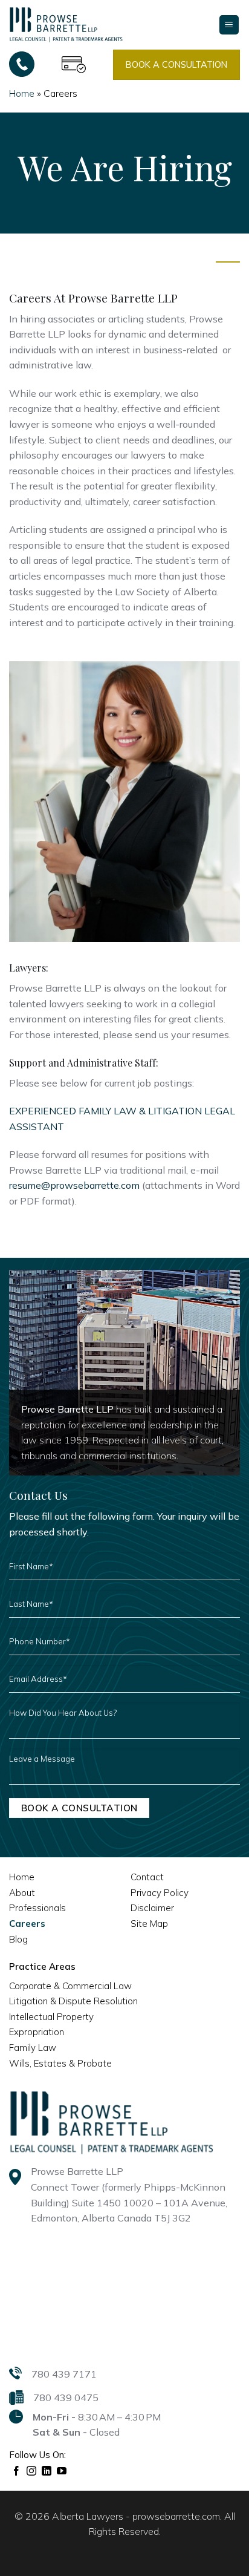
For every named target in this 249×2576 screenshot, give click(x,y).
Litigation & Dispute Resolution (73, 2001)
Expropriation (37, 2032)
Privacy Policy (160, 1893)
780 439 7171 (64, 2374)
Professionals (37, 1908)
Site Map (149, 1924)
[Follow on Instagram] (32, 2471)
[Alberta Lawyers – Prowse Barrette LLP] (66, 24)
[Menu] (229, 25)
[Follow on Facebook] (17, 2471)
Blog (18, 1939)
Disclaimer (152, 1908)
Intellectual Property (51, 2017)
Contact (147, 1877)
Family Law (33, 2048)
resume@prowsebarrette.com (74, 1185)
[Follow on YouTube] (62, 2471)
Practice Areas (42, 1966)
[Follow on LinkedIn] (47, 2471)
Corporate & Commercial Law (70, 1986)
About (22, 1893)
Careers (27, 1924)
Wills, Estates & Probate (60, 2063)
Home (22, 93)
